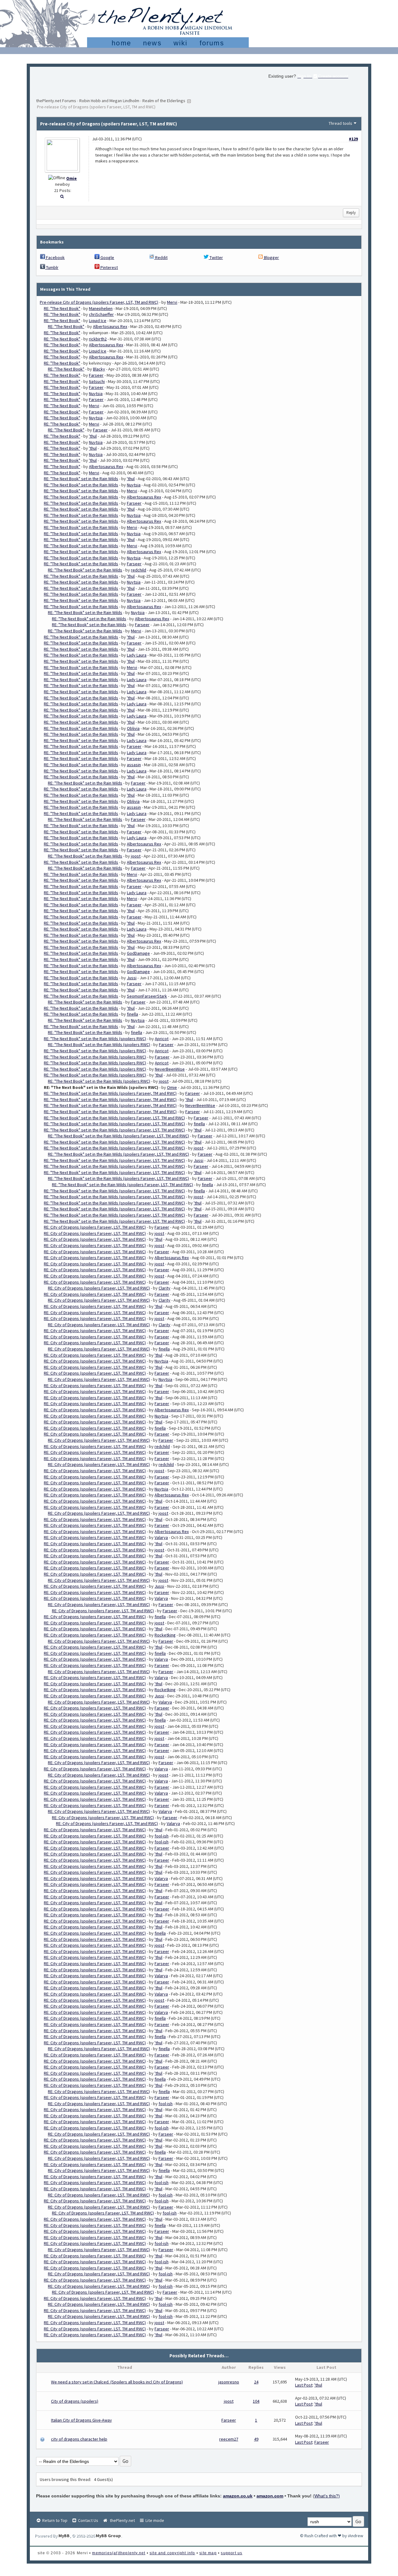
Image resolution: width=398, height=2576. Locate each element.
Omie (72, 178)
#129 (353, 139)
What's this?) (327, 2496)
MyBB (64, 2536)
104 (256, 2401)
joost (136, 856)
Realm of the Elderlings (164, 101)
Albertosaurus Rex (110, 326)
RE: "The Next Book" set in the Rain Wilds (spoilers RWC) (95, 1039)
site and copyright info (172, 2553)
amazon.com (270, 2496)
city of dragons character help (79, 2439)
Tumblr (52, 267)
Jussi (132, 978)
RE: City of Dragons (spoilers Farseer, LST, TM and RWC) (95, 1227)
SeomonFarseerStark (147, 996)
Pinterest (109, 267)
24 (256, 2382)
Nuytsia (96, 394)
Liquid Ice (98, 321)
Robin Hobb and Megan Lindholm (109, 101)
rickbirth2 (98, 339)
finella (132, 1014)
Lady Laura (137, 655)
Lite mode (154, 2520)
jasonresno (229, 2382)
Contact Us (88, 2520)
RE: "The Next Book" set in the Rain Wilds (81, 479)
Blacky (99, 369)
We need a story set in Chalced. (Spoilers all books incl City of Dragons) (117, 2382)
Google (107, 257)
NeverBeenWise (170, 1069)
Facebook (55, 257)
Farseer (96, 375)
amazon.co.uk (238, 2496)
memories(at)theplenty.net (119, 2553)
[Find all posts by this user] (62, 196)
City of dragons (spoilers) (75, 2401)
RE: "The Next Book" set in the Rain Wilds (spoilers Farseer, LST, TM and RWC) (114, 1118)
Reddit (161, 257)
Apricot (162, 1039)
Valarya (161, 1537)
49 (256, 2439)
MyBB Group (108, 2536)
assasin (134, 765)
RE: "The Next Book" (62, 308)
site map (208, 2553)
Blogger (271, 257)
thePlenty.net (121, 2520)
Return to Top (54, 2520)
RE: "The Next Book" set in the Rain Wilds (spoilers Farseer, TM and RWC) (110, 1093)
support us (231, 2553)
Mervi (172, 302)
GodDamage (138, 953)
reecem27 (229, 2439)
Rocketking (165, 1635)
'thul (93, 436)
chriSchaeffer (101, 314)
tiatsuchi (97, 381)
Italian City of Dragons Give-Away (81, 2420)
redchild (139, 570)
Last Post (304, 2385)
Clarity (164, 1288)
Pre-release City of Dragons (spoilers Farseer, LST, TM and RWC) (99, 302)
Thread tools (340, 123)
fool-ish (162, 1836)
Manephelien (101, 308)
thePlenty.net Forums (56, 101)
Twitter (216, 257)
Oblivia (133, 728)
